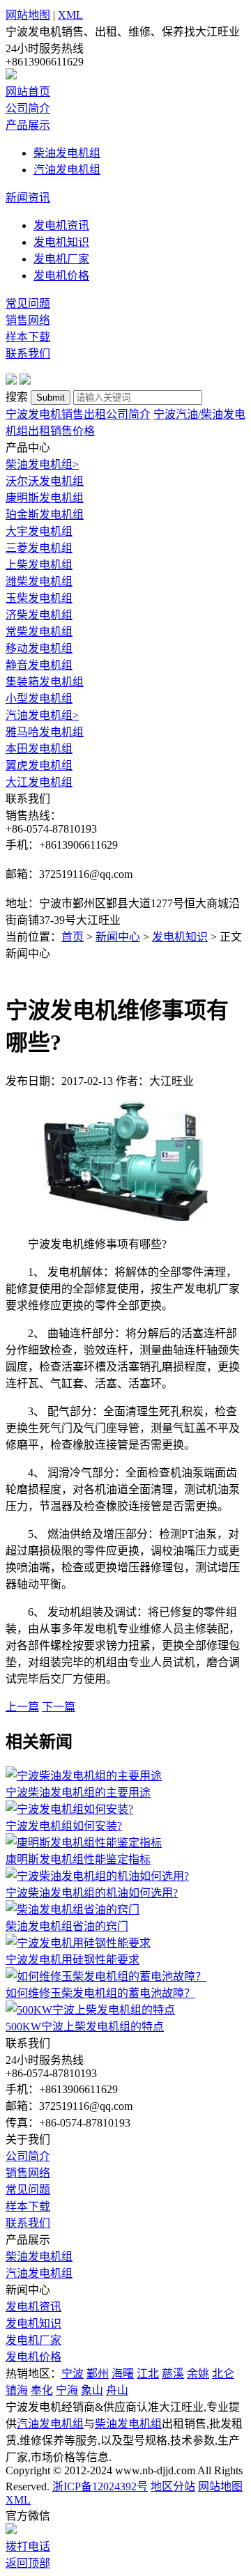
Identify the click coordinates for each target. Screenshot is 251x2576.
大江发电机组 (39, 782)
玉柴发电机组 (39, 598)
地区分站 (173, 2486)
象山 (92, 2390)
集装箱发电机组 (45, 682)
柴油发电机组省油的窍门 (67, 1926)
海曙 (123, 2374)
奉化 (42, 2390)
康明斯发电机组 (45, 498)
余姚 (198, 2374)
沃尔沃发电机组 (45, 481)
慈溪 (173, 2374)
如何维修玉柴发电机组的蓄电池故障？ (100, 1993)
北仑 (223, 2374)
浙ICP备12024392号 (100, 2486)
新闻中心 (118, 937)
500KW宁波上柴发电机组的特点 (85, 2027)
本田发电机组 (39, 749)
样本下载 (28, 337)
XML (70, 15)
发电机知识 (61, 242)
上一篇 (22, 1707)
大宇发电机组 (39, 531)
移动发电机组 (39, 648)
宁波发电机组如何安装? (64, 1826)
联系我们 (28, 354)
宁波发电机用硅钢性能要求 (73, 1960)
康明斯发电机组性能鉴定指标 (78, 1859)
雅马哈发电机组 (45, 732)
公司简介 (28, 108)
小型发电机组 (39, 699)
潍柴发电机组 (39, 581)
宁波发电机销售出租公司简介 (78, 414)
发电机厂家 (61, 259)
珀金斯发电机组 (45, 515)
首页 (73, 937)
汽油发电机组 (67, 170)
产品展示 (28, 125)
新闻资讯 (28, 198)
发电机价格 (61, 276)
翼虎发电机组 (39, 765)
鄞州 (98, 2374)
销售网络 (28, 320)
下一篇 (59, 1707)
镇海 (17, 2390)
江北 (148, 2374)
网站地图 (28, 15)
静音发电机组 (39, 665)
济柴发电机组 (39, 615)
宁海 (67, 2390)
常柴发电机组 (39, 632)
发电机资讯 (61, 225)
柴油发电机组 (67, 153)
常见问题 (28, 303)
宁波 (73, 2374)
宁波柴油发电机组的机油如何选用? (92, 1893)
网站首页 (28, 92)
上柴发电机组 (39, 565)
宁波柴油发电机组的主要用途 (78, 1792)
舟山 (117, 2390)
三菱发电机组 (39, 548)
